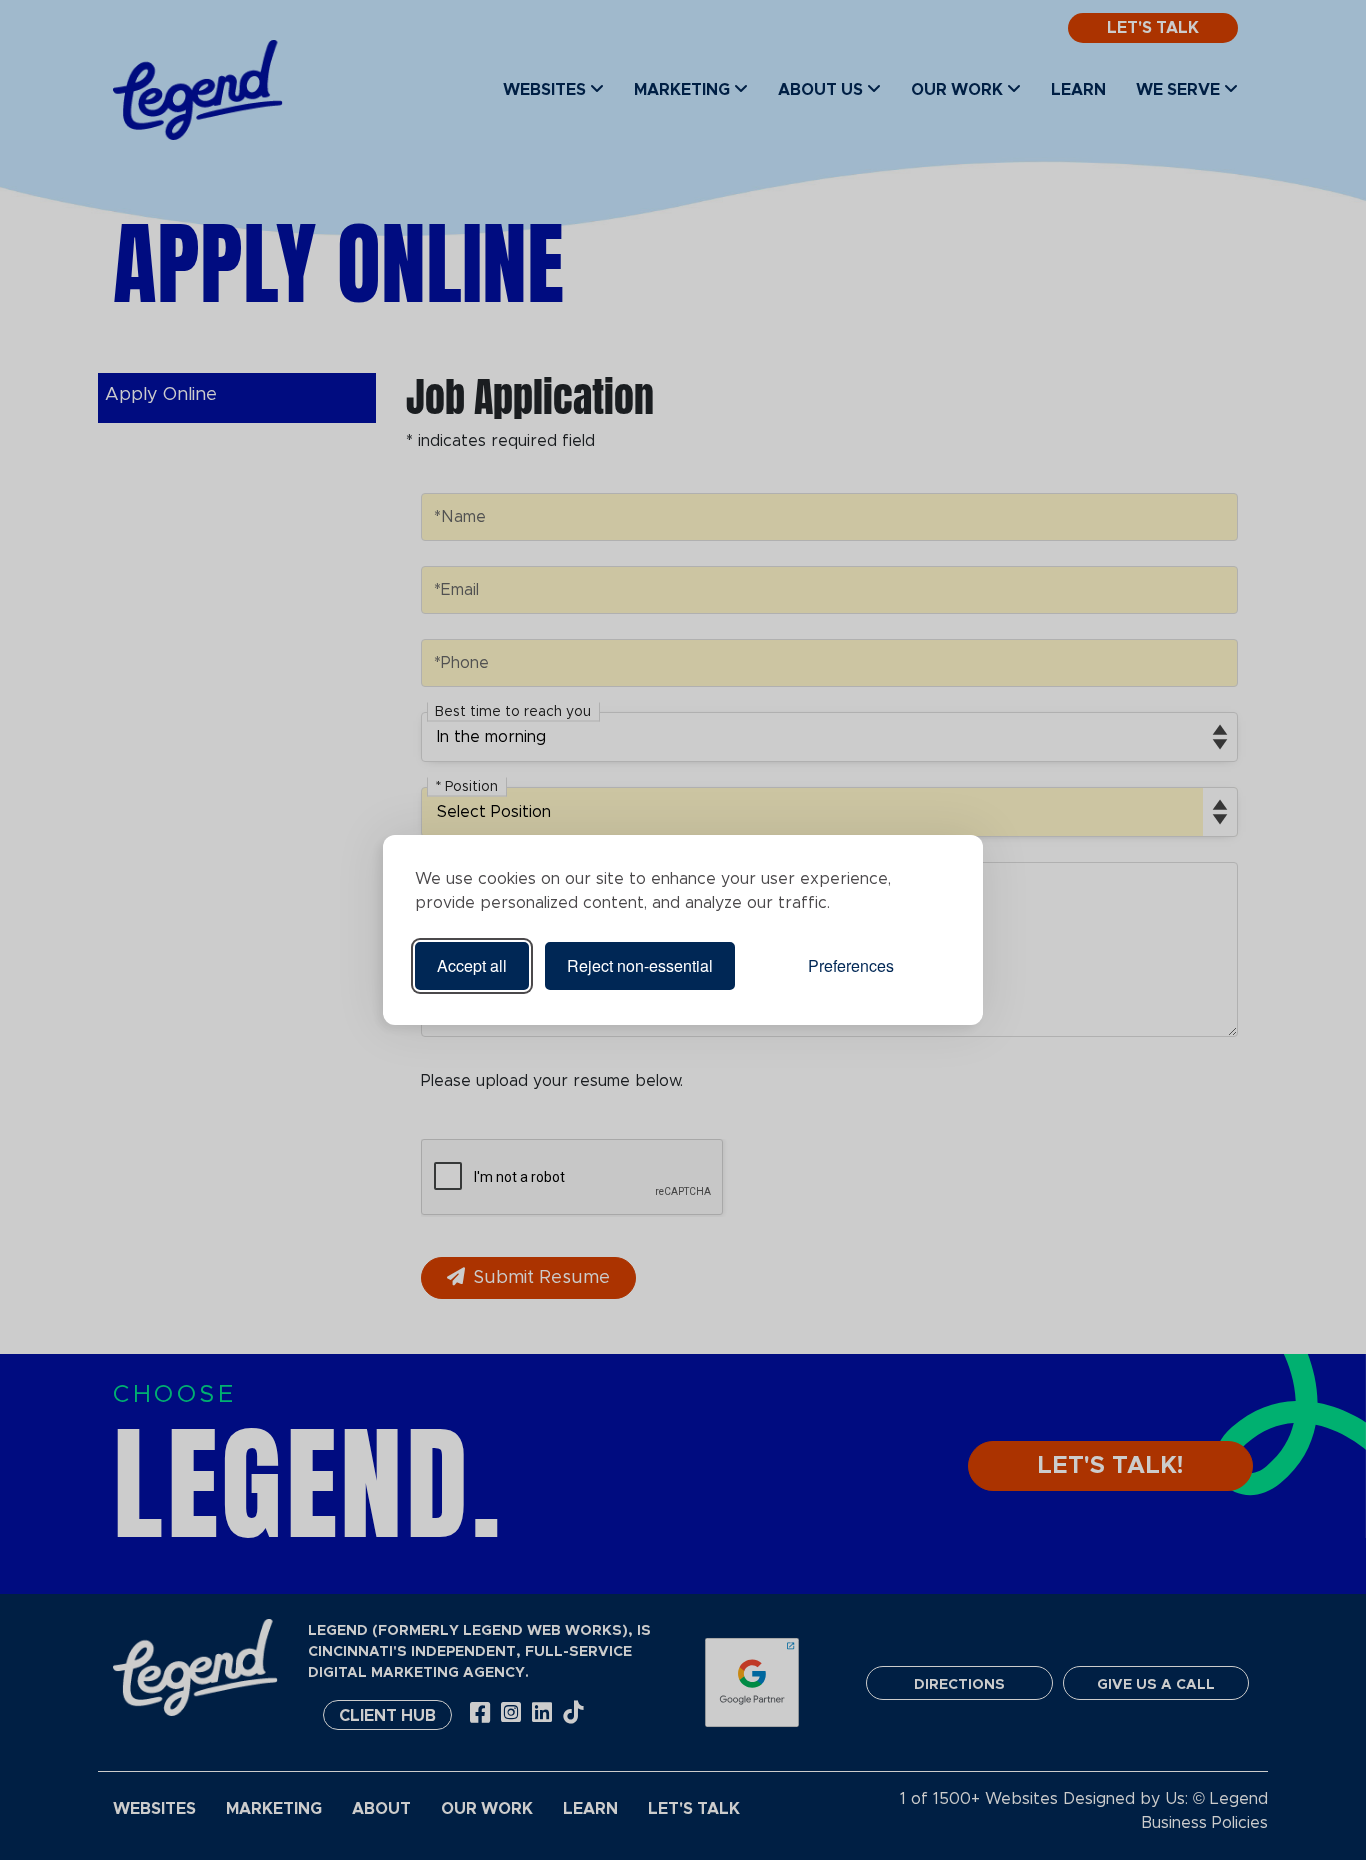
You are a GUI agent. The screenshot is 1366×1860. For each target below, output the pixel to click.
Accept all (472, 965)
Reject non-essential (640, 965)
